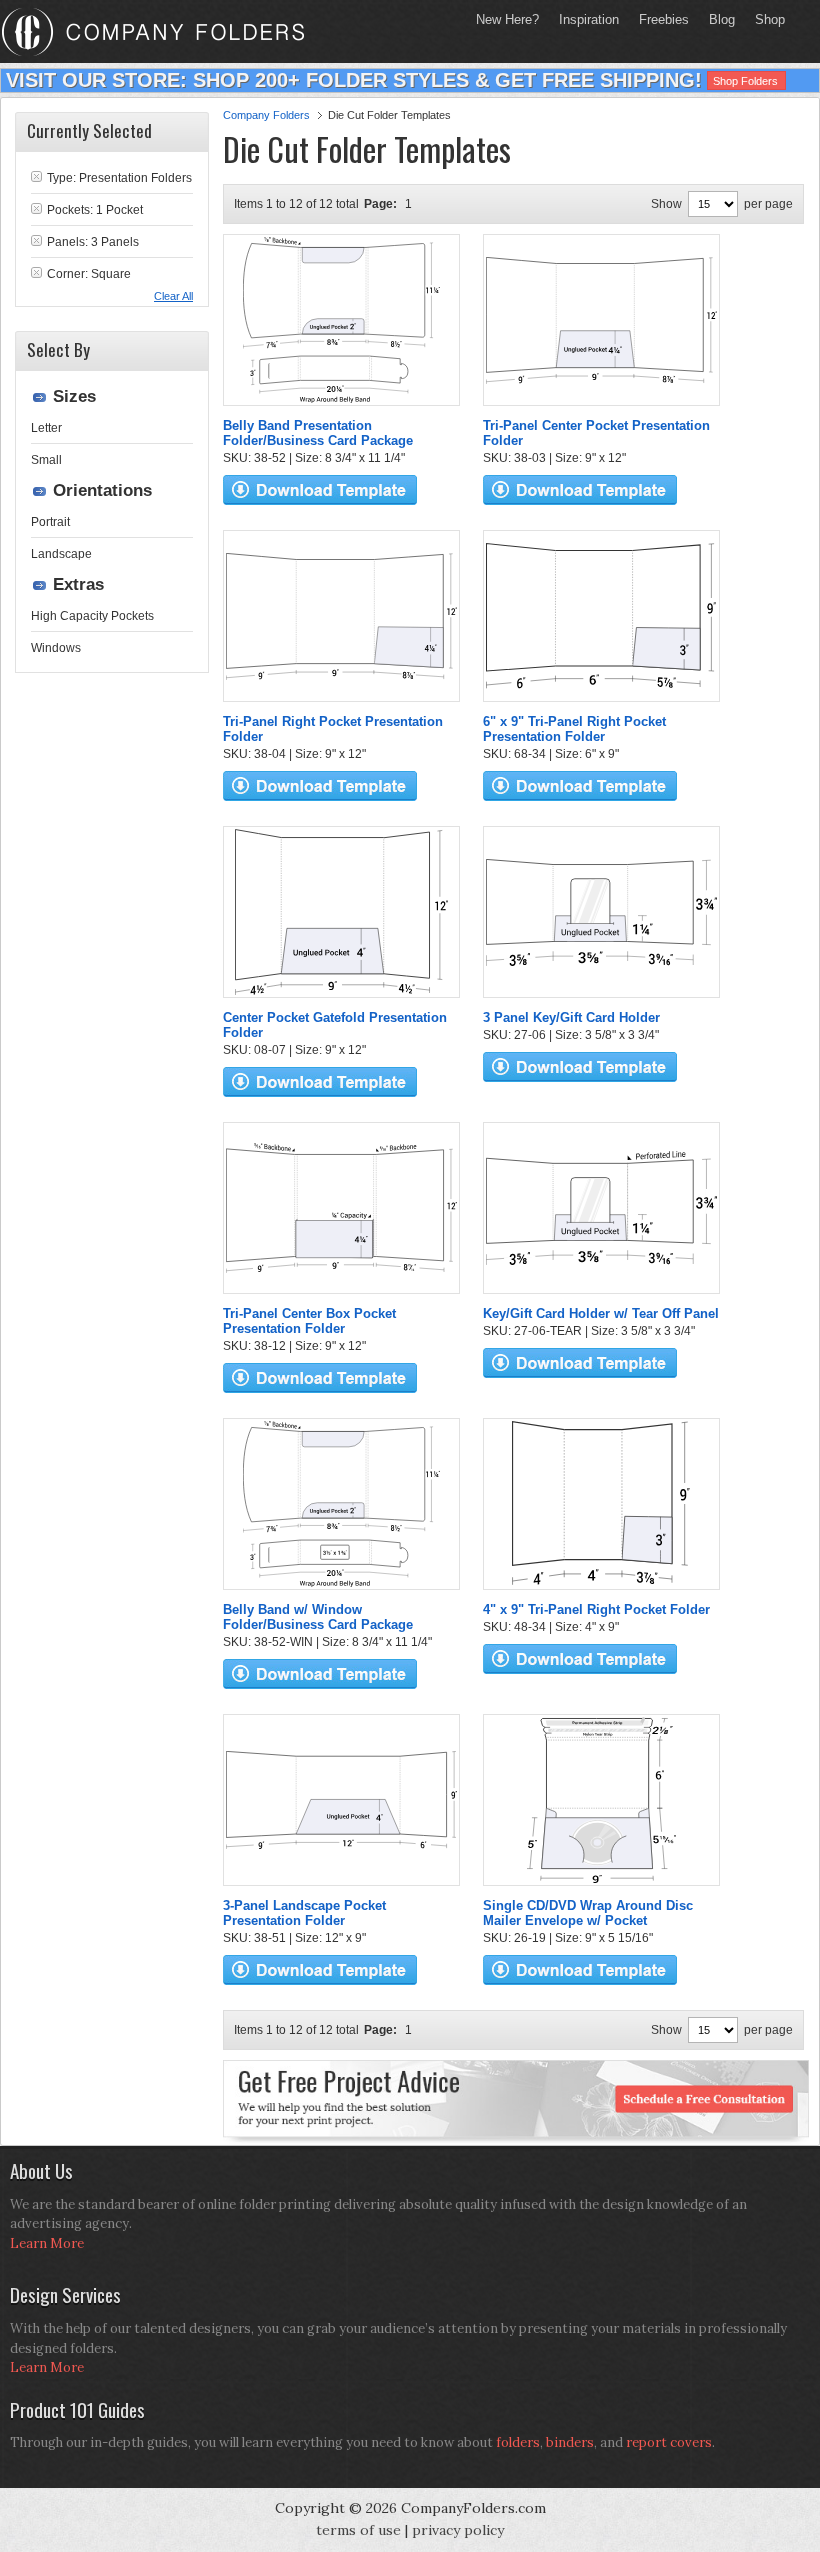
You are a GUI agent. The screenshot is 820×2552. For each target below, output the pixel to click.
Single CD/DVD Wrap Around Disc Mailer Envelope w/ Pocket (588, 1913)
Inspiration (589, 19)
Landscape (61, 554)
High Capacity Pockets (92, 616)
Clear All (173, 296)
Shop (765, 19)
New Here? (507, 19)
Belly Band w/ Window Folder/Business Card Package (318, 1617)
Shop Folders (745, 81)
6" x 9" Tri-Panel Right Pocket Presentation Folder (574, 729)
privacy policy (458, 2530)
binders (570, 2442)
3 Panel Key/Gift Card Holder (571, 1017)
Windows (56, 648)
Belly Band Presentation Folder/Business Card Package (318, 433)
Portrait (50, 522)
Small (46, 460)
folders (518, 2442)
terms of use (358, 2530)
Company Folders (266, 115)
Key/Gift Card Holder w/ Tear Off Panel (601, 1313)
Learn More (47, 2243)
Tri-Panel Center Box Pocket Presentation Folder (309, 1321)
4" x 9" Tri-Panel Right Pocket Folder (596, 1609)
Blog (722, 19)
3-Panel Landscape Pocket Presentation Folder (304, 1913)
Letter (46, 428)
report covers (669, 2442)
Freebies (659, 19)
